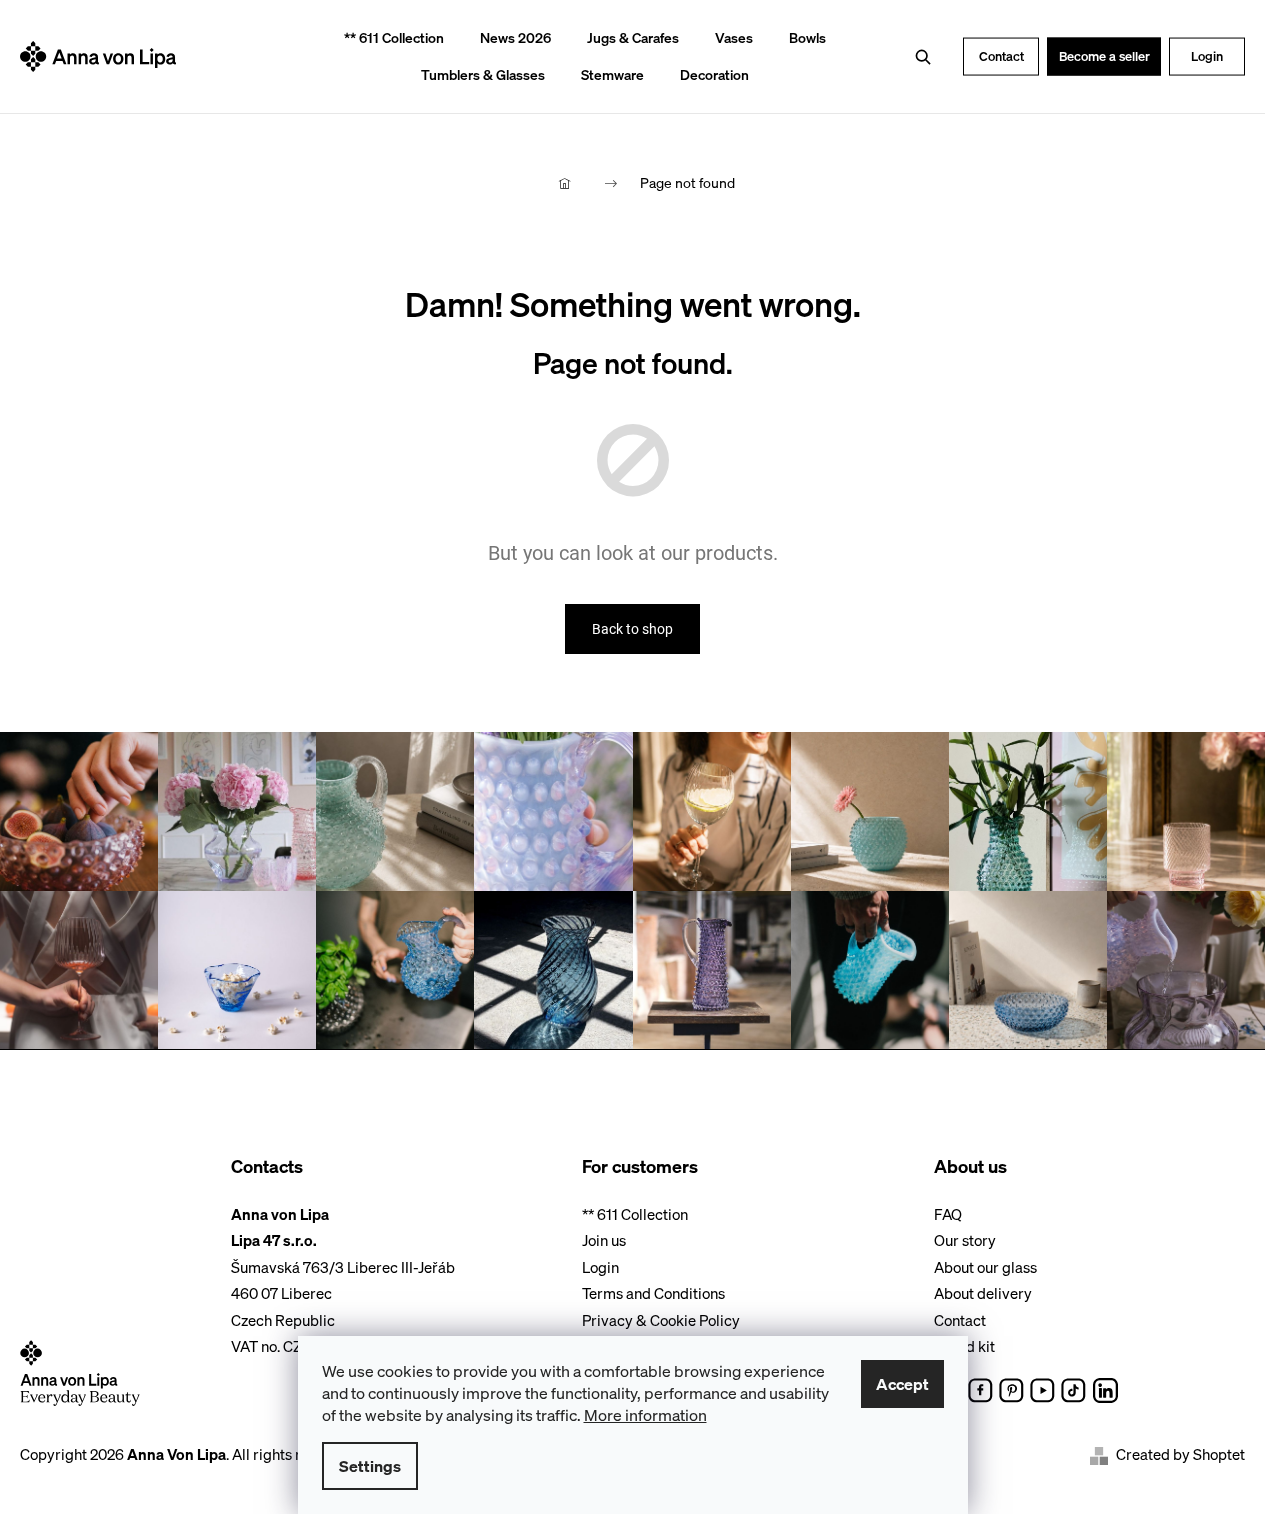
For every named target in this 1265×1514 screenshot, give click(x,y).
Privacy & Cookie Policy (661, 1320)
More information (645, 1415)
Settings (370, 1466)
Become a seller (1104, 55)
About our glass (985, 1267)
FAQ (948, 1214)
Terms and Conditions (653, 1293)
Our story (965, 1240)
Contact (1001, 55)
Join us (604, 1240)
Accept (902, 1384)
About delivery (983, 1293)
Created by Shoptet (1180, 1454)
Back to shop (632, 629)
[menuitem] (387, 38)
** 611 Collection (635, 1214)
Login (1207, 55)
